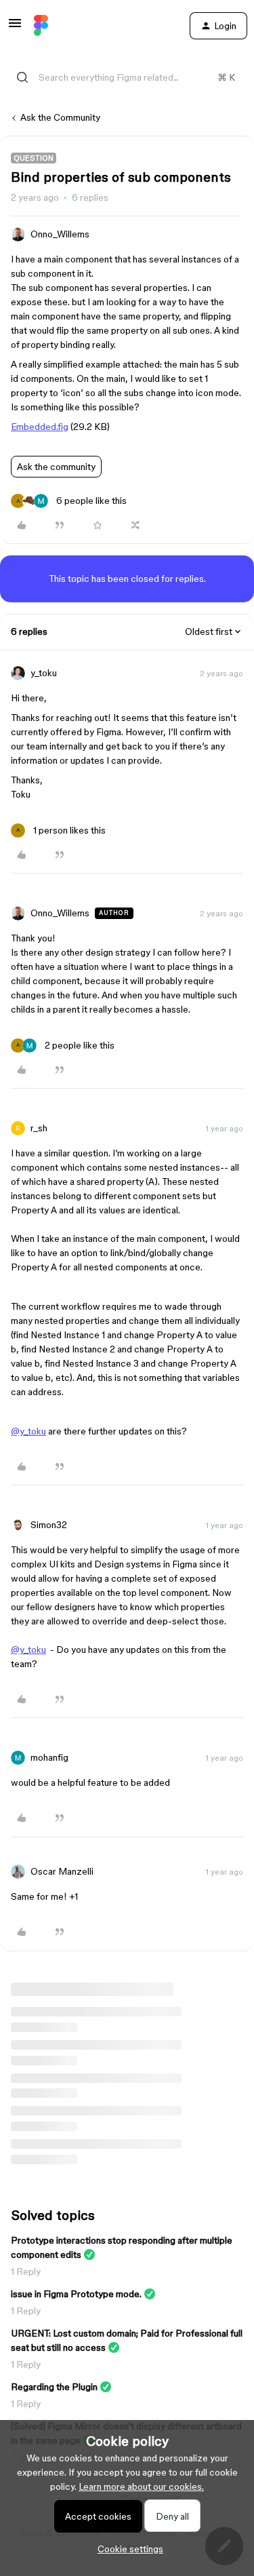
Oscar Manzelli (62, 1871)
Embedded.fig (40, 427)
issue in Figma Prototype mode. (76, 2294)
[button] (15, 28)
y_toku (44, 673)
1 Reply (26, 2271)
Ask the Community (60, 117)
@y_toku (28, 1431)
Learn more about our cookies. (141, 2486)
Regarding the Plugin (54, 2387)
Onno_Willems (60, 234)
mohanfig (49, 1757)
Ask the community (56, 467)
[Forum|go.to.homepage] (41, 26)
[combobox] (127, 77)
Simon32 (49, 1525)
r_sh (39, 1128)
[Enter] (22, 77)
